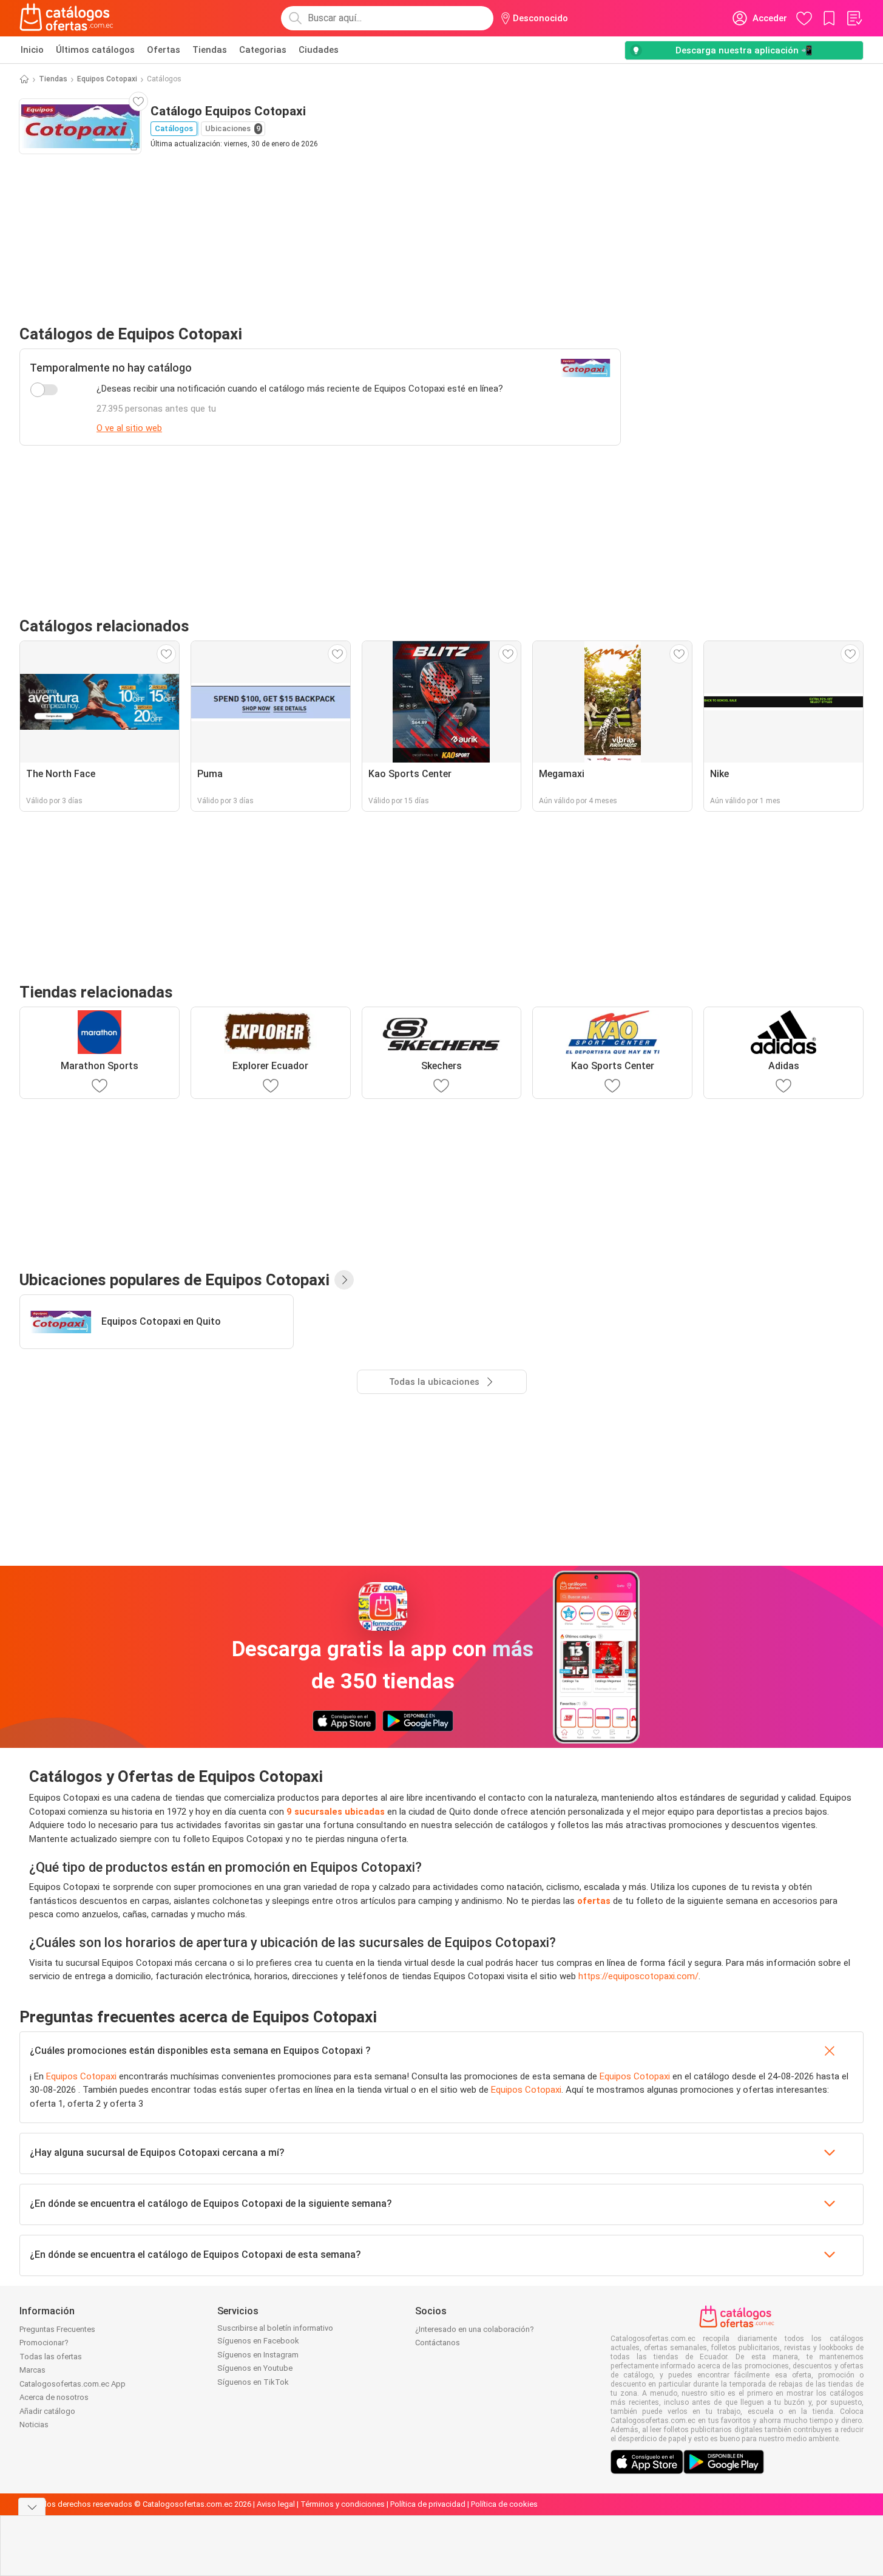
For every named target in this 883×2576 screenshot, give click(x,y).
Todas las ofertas (51, 2357)
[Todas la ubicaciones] (344, 1280)
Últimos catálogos (95, 50)
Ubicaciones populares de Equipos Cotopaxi (174, 1280)
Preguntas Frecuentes (57, 2329)
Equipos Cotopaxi (107, 79)
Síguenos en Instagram (258, 2355)
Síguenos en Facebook (258, 2341)
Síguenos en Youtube (255, 2368)
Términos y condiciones (343, 2504)
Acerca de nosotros (54, 2397)
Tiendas (210, 50)
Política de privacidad (428, 2504)
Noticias (34, 2425)
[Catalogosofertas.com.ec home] (67, 18)
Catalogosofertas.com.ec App (73, 2384)
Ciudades (319, 50)
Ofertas (164, 50)
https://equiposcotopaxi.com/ (638, 1976)
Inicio (32, 50)
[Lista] (854, 18)
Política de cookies (504, 2504)
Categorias (263, 50)
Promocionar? (44, 2343)
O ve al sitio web (129, 428)
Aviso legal (276, 2504)
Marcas (32, 2370)
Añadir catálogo (47, 2411)
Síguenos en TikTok (253, 2382)
